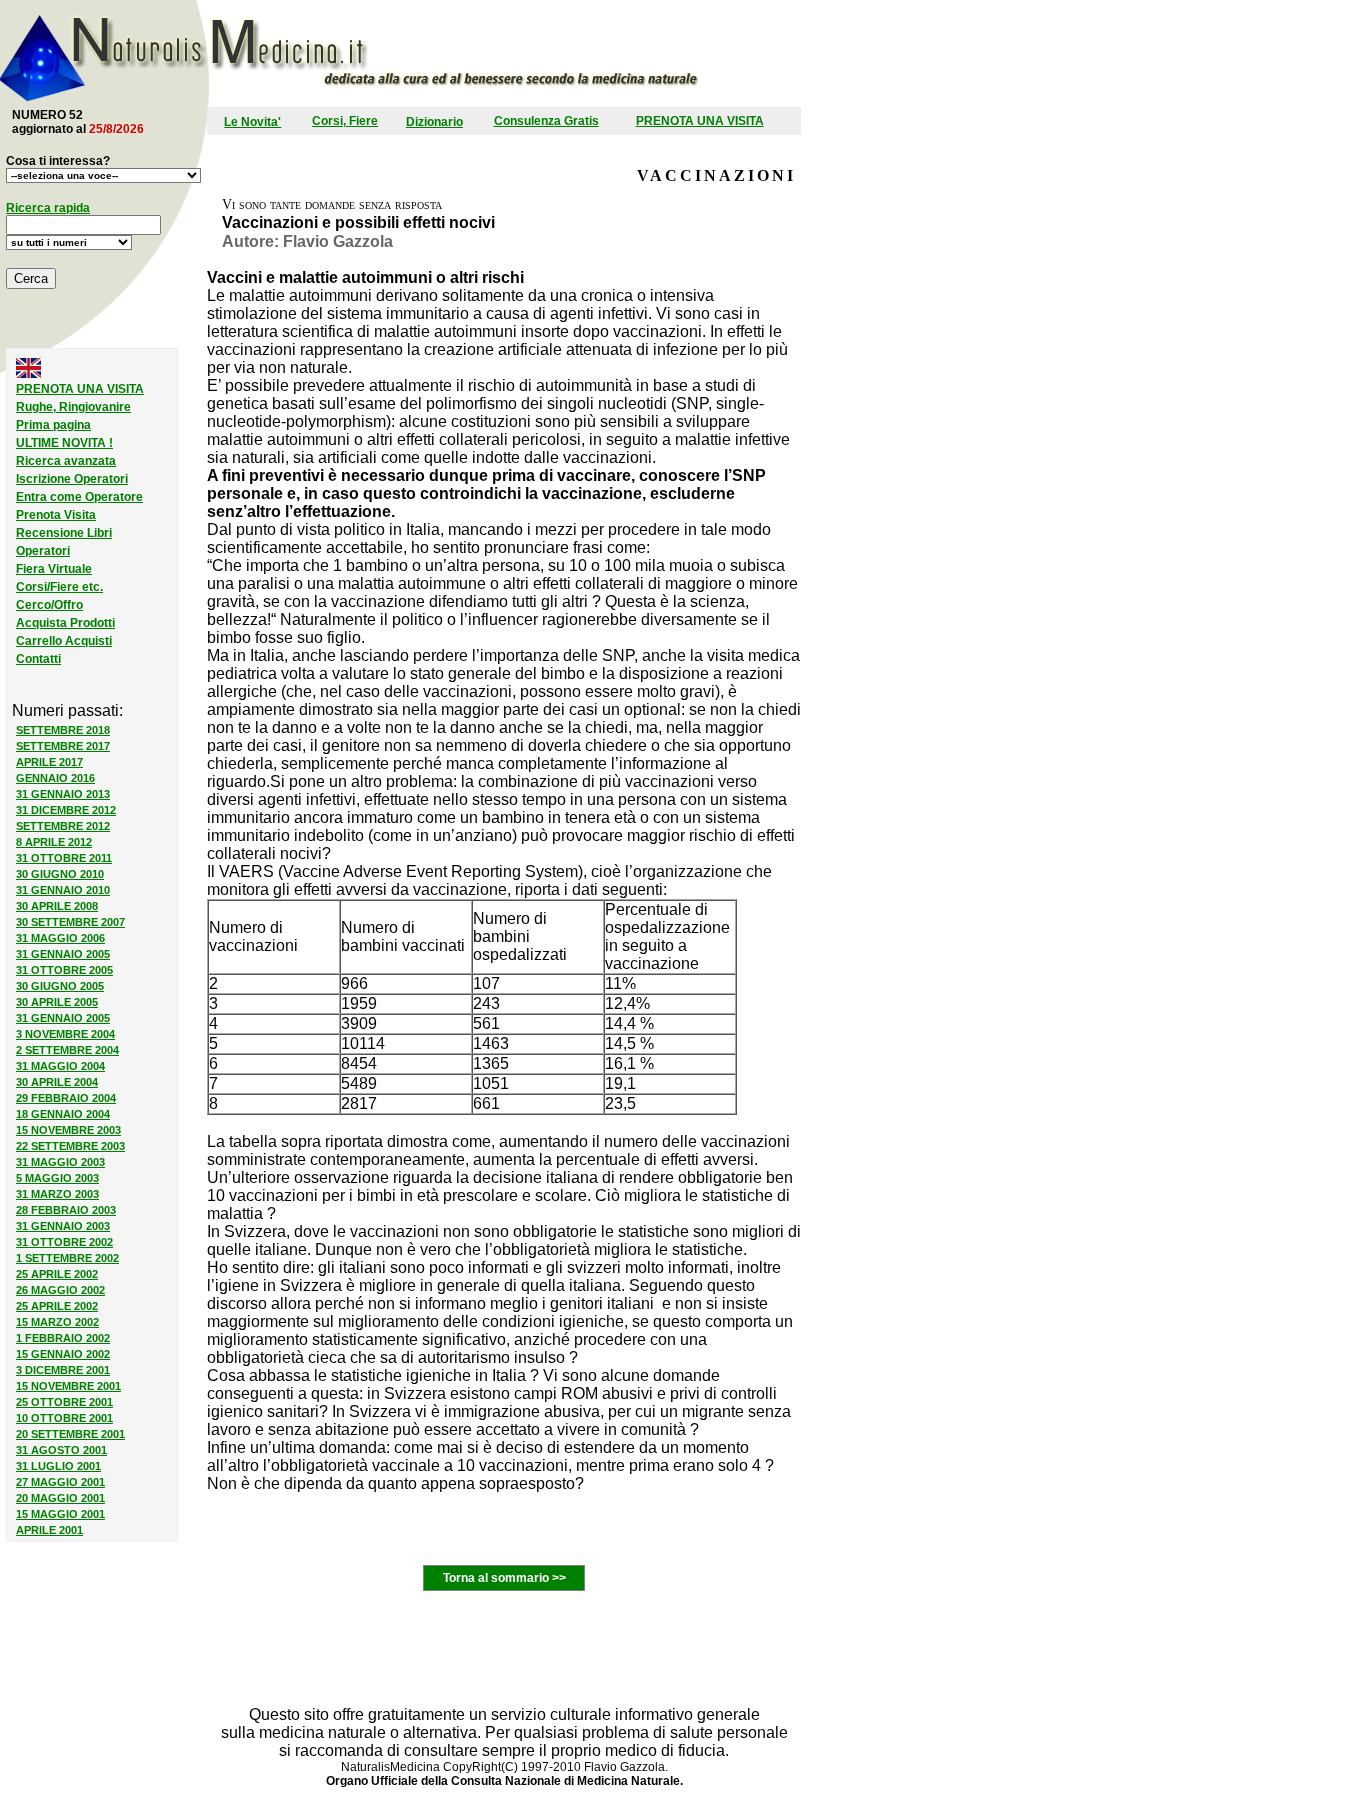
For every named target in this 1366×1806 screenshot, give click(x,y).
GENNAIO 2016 (55, 778)
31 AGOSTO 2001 (61, 1450)
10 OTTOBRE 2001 (64, 1418)
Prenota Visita (56, 515)
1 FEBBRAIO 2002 (63, 1338)
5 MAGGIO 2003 (57, 1178)
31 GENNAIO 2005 (63, 954)
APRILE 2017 (49, 762)
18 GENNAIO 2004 (63, 1114)
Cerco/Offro (49, 605)
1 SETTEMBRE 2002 (67, 1258)
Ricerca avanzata (66, 461)
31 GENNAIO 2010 (63, 890)
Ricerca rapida (48, 208)
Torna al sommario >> (504, 1578)
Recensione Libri (64, 533)
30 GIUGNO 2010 (60, 874)
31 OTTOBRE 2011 (64, 858)
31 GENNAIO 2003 (63, 1226)
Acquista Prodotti (65, 623)
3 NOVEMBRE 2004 (65, 1034)
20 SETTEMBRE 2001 (70, 1434)
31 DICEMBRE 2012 (66, 810)
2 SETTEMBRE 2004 (67, 1050)
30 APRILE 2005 (57, 1002)
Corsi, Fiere (345, 121)
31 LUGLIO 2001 (58, 1466)
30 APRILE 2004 (57, 1082)
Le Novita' (252, 122)
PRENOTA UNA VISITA (700, 121)
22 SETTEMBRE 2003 (70, 1146)
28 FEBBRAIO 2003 (66, 1210)
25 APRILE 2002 (57, 1274)
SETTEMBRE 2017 (63, 746)
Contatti (38, 659)
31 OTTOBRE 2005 (64, 970)
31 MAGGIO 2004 (60, 1066)
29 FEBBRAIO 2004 (66, 1098)
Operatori (43, 551)
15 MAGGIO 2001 (60, 1514)
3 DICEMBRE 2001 (63, 1370)
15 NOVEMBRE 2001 (68, 1386)
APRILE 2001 (49, 1530)
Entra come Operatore (79, 497)
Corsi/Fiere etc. (59, 587)
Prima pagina (53, 425)
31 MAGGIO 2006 (60, 938)
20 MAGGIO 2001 (60, 1498)
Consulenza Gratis (546, 121)
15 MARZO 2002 (57, 1322)
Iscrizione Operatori (72, 479)
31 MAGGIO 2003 (60, 1162)
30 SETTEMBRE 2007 (70, 922)
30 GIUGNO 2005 (60, 986)
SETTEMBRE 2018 (63, 730)
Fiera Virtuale (54, 569)
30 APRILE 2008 (57, 906)
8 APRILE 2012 (54, 842)
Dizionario (434, 122)
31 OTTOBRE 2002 (64, 1242)
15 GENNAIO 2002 (63, 1354)
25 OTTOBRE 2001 (64, 1402)
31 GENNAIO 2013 (63, 794)
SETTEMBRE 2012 (63, 826)
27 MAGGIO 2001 (60, 1482)
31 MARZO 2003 (57, 1194)
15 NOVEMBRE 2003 (68, 1130)
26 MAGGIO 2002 (60, 1290)
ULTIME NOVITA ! (64, 443)
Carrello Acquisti (64, 641)
